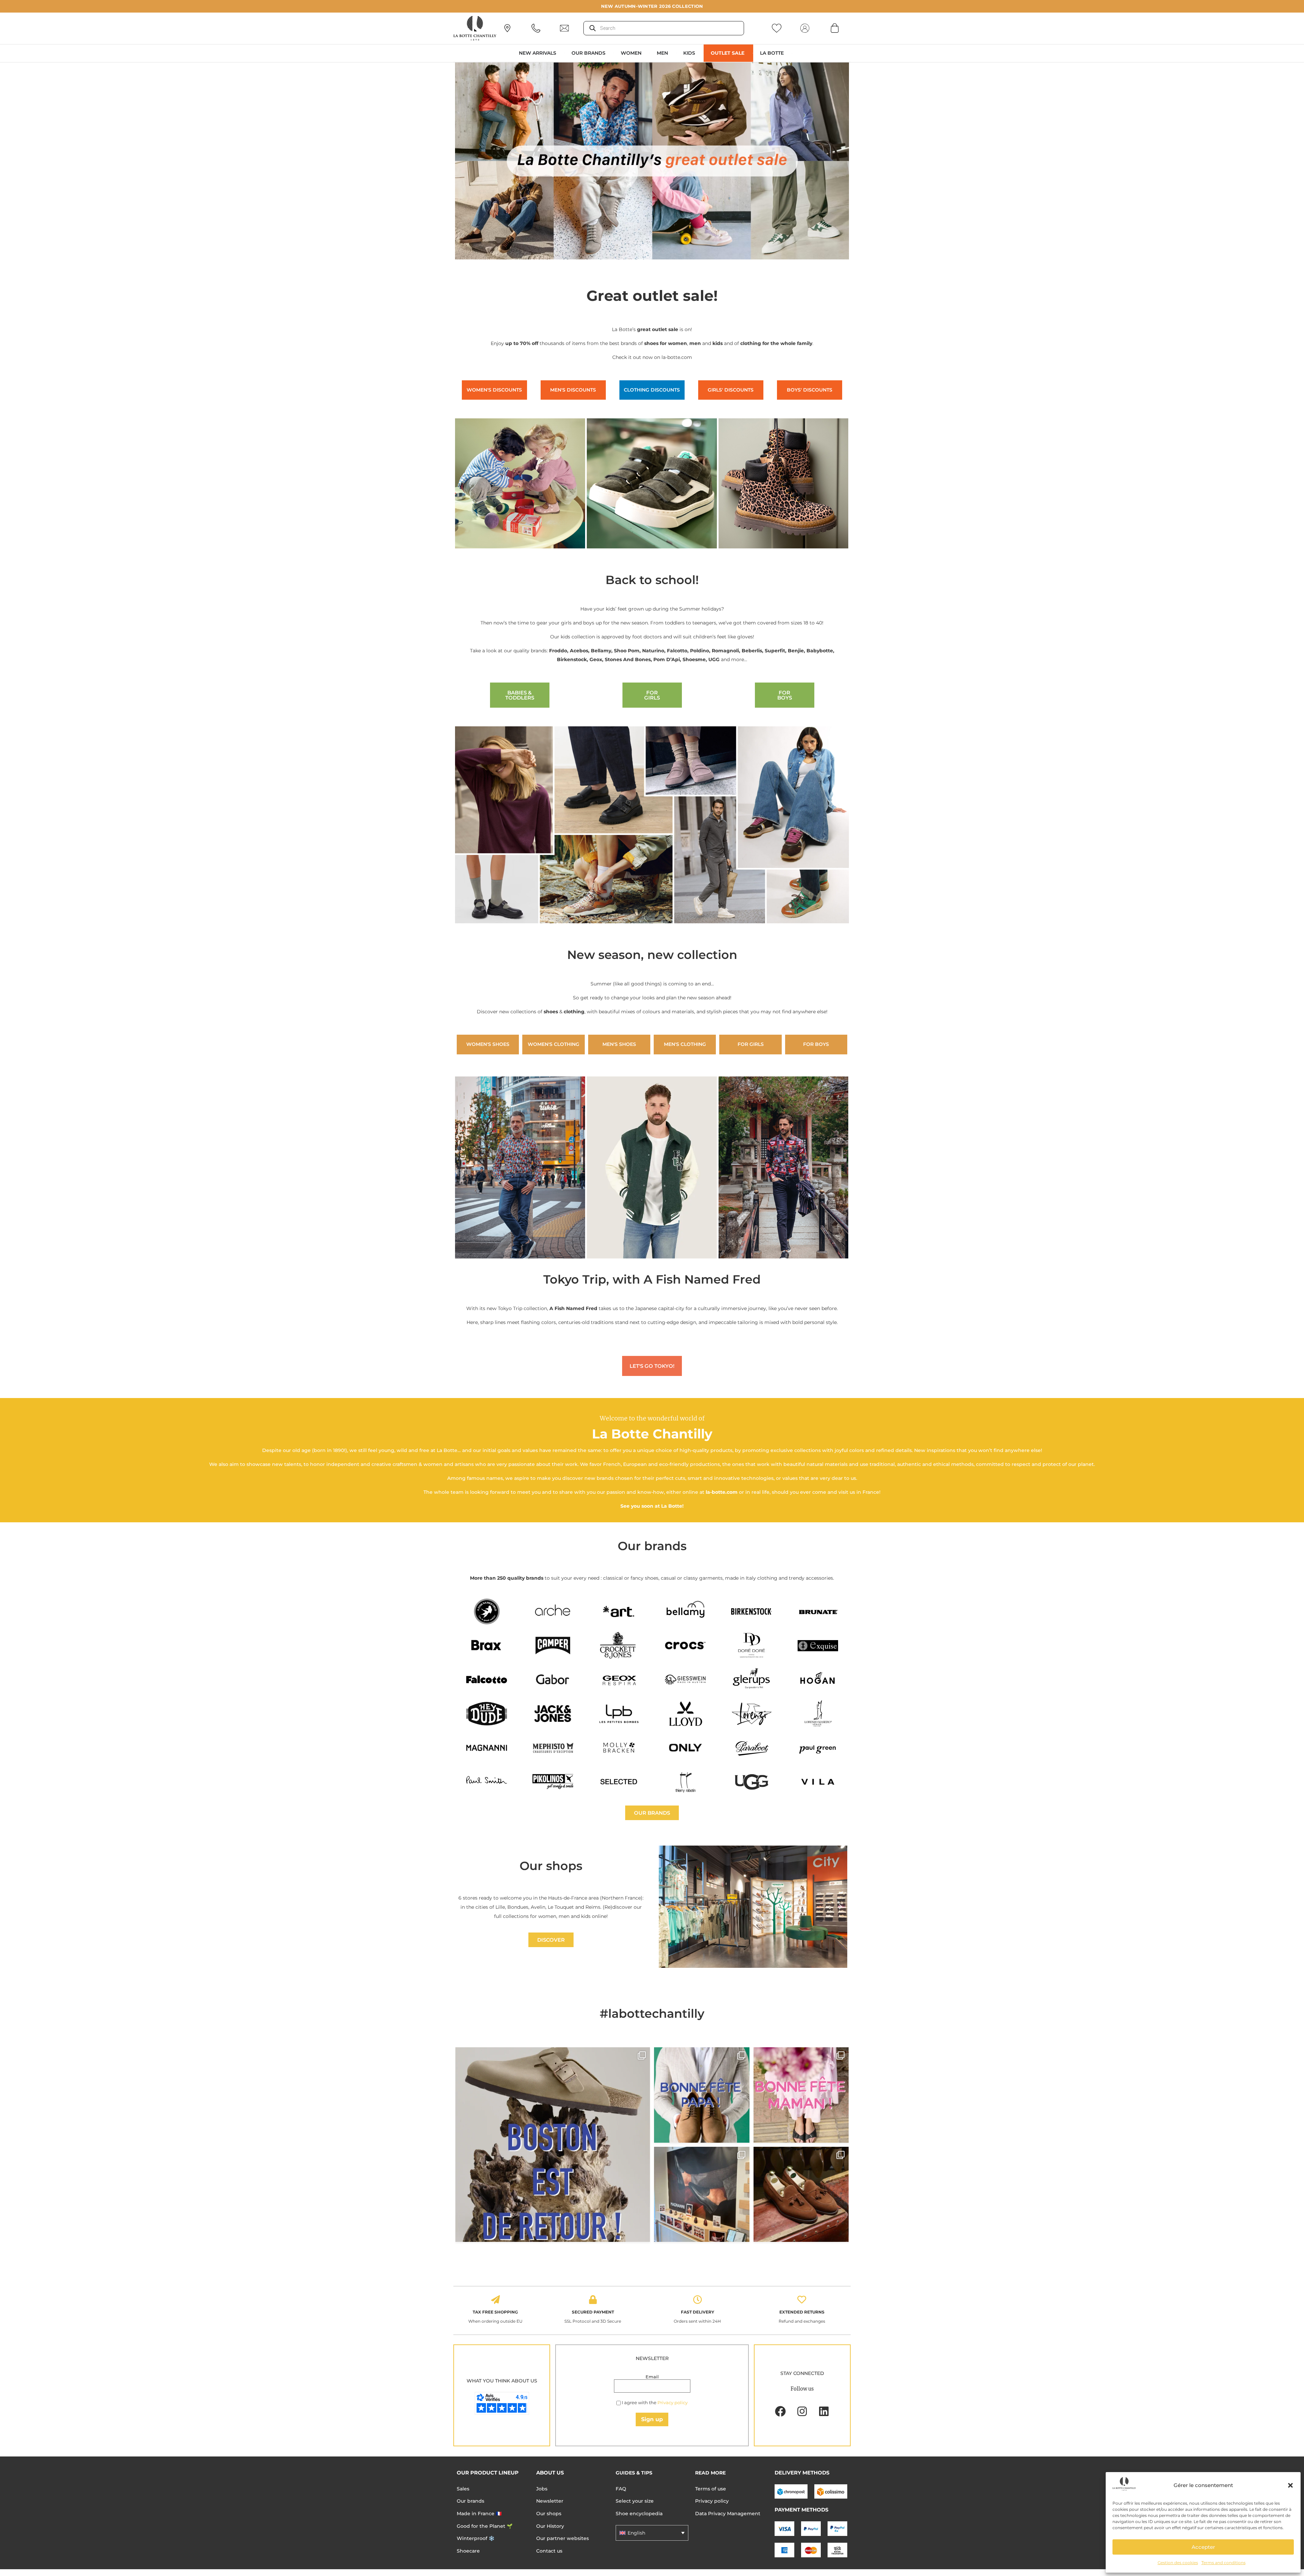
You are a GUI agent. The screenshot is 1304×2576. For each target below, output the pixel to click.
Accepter (1203, 2547)
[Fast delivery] (698, 2300)
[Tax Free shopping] (495, 2300)
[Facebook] (780, 2411)
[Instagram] (802, 2411)
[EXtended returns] (802, 2300)
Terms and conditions (1224, 2563)
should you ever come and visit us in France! (826, 1492)
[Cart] (835, 28)
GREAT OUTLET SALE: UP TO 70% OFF (652, 6)
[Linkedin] (824, 2411)
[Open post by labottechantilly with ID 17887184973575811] (553, 2145)
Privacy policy (673, 2402)
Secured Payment (593, 2312)
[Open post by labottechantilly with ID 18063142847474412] (801, 2095)
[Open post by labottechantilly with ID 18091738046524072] (702, 2095)
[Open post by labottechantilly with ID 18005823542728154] (801, 2194)
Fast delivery (698, 2312)
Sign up (652, 2419)
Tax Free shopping (495, 2312)
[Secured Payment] (593, 2300)
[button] (1290, 2485)
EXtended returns (802, 2312)
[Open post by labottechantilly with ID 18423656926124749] (702, 2194)
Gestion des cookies (1178, 2563)
